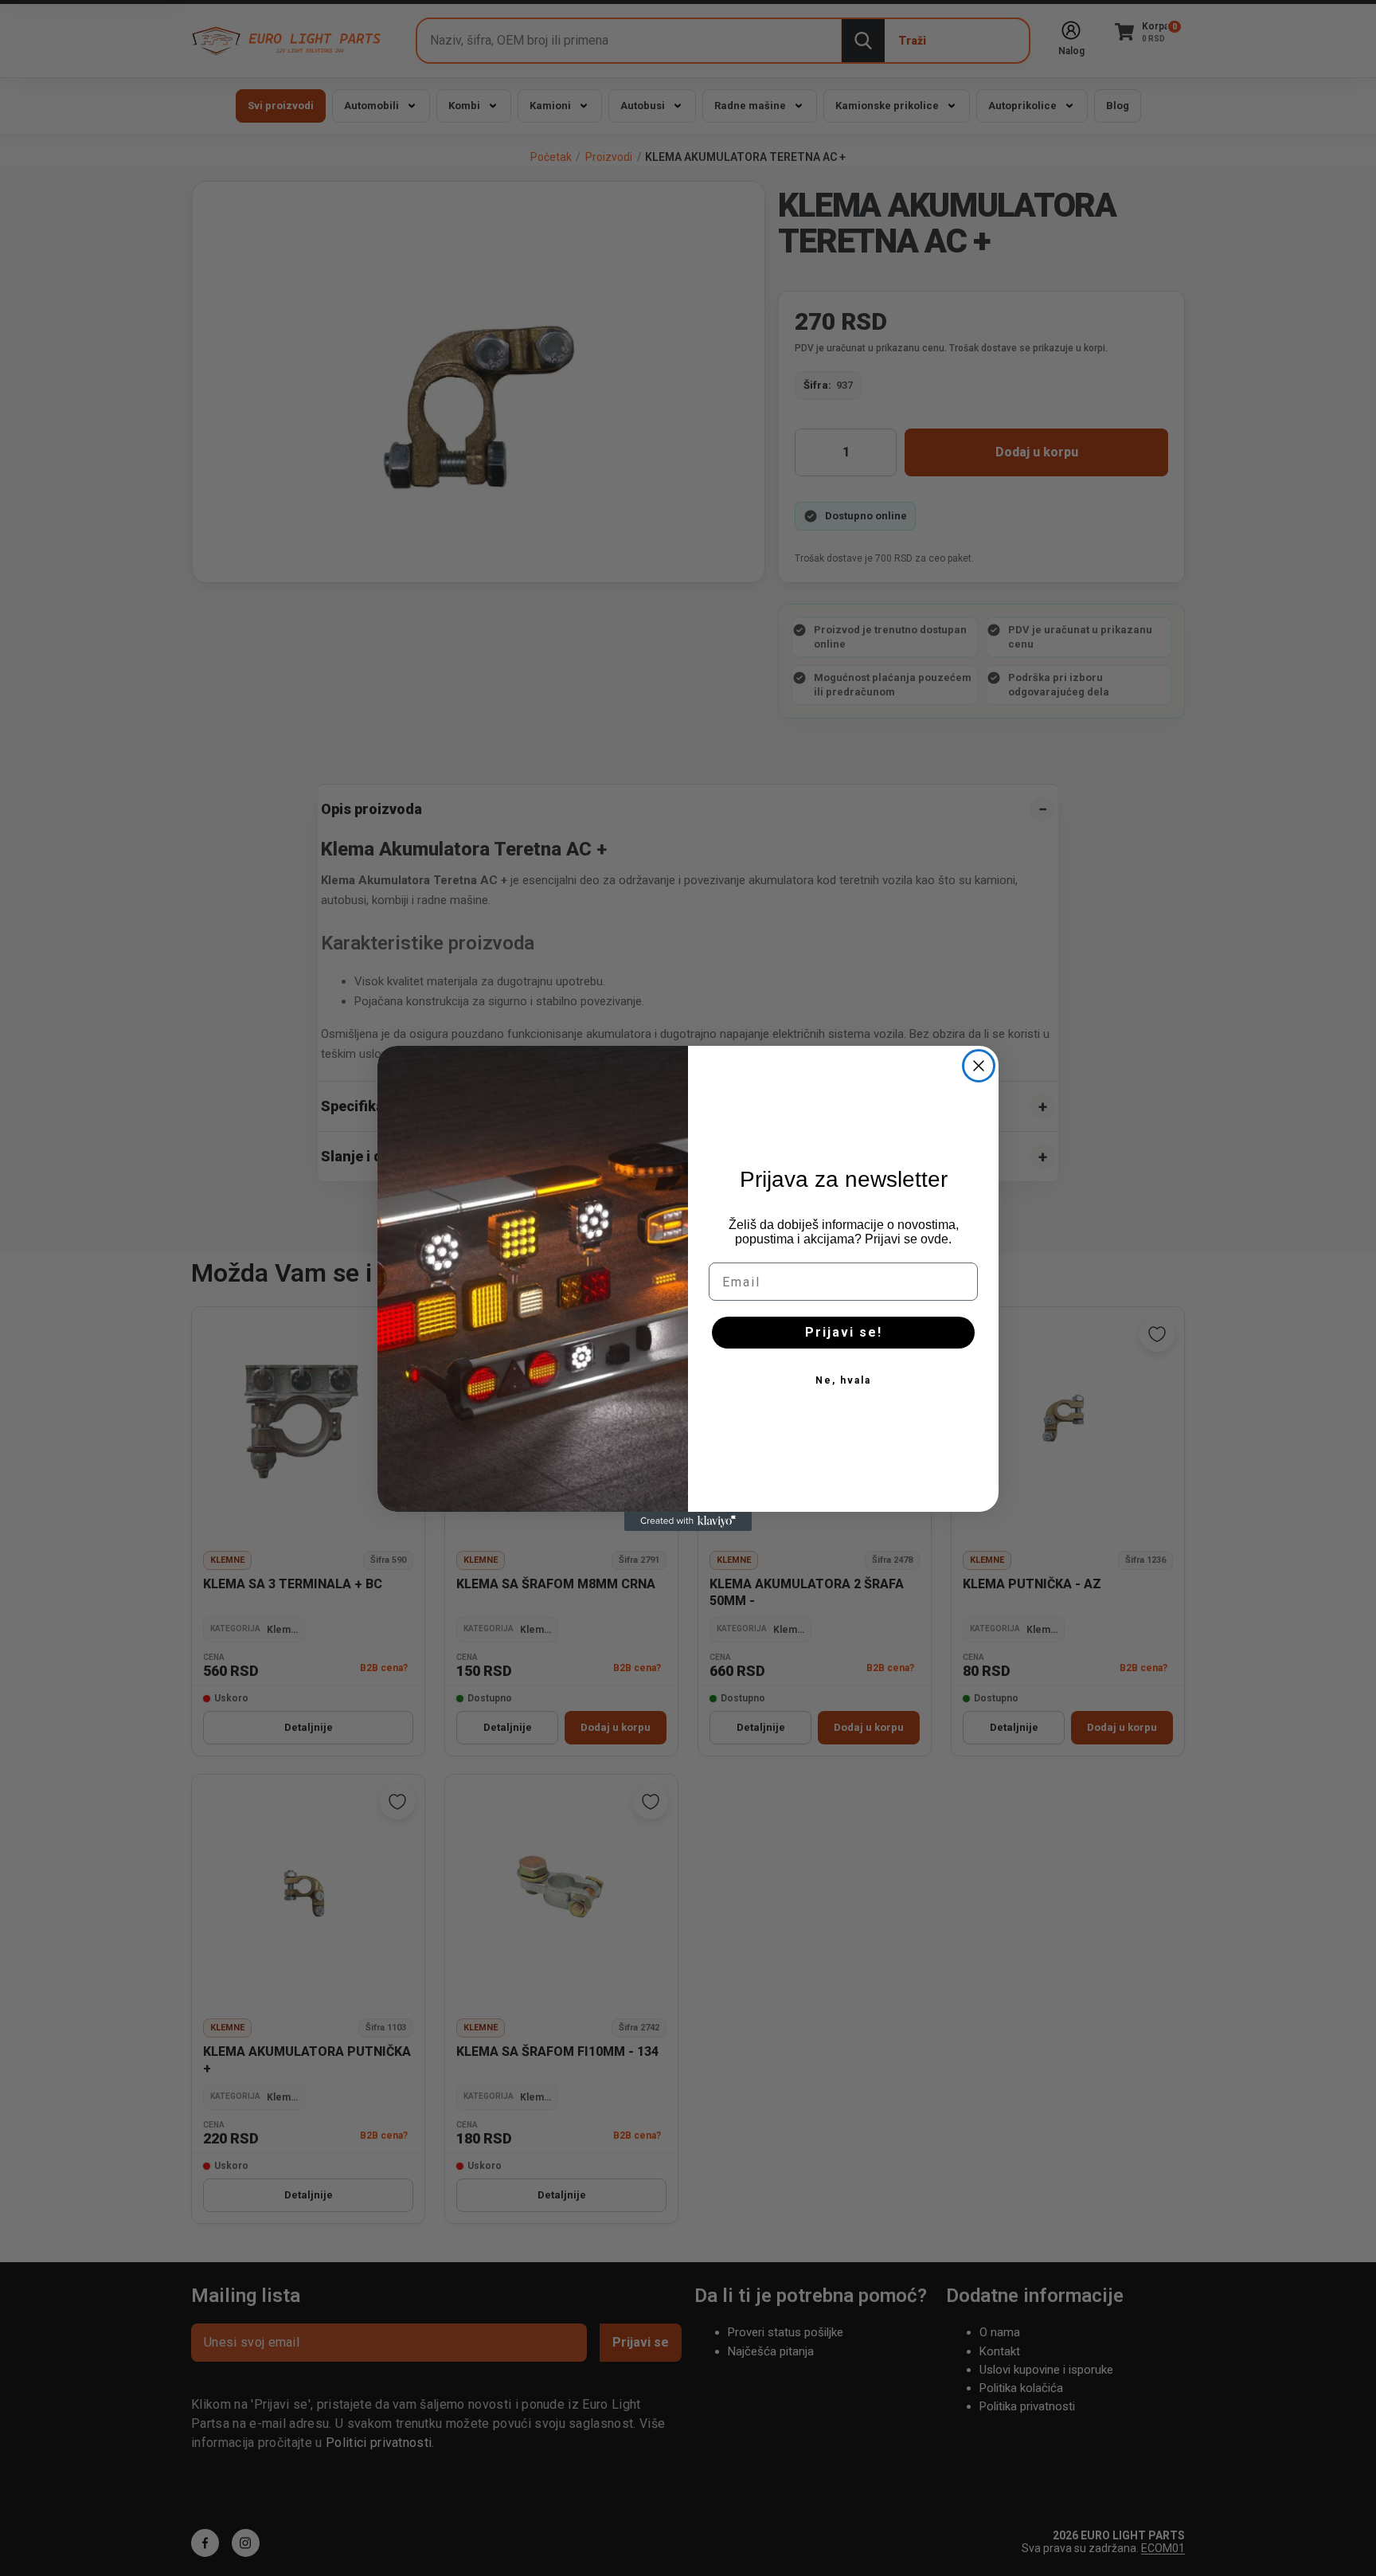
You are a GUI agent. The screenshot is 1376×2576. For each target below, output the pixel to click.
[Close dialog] (979, 1066)
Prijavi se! (844, 1332)
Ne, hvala (843, 1380)
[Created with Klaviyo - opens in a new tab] (688, 1521)
